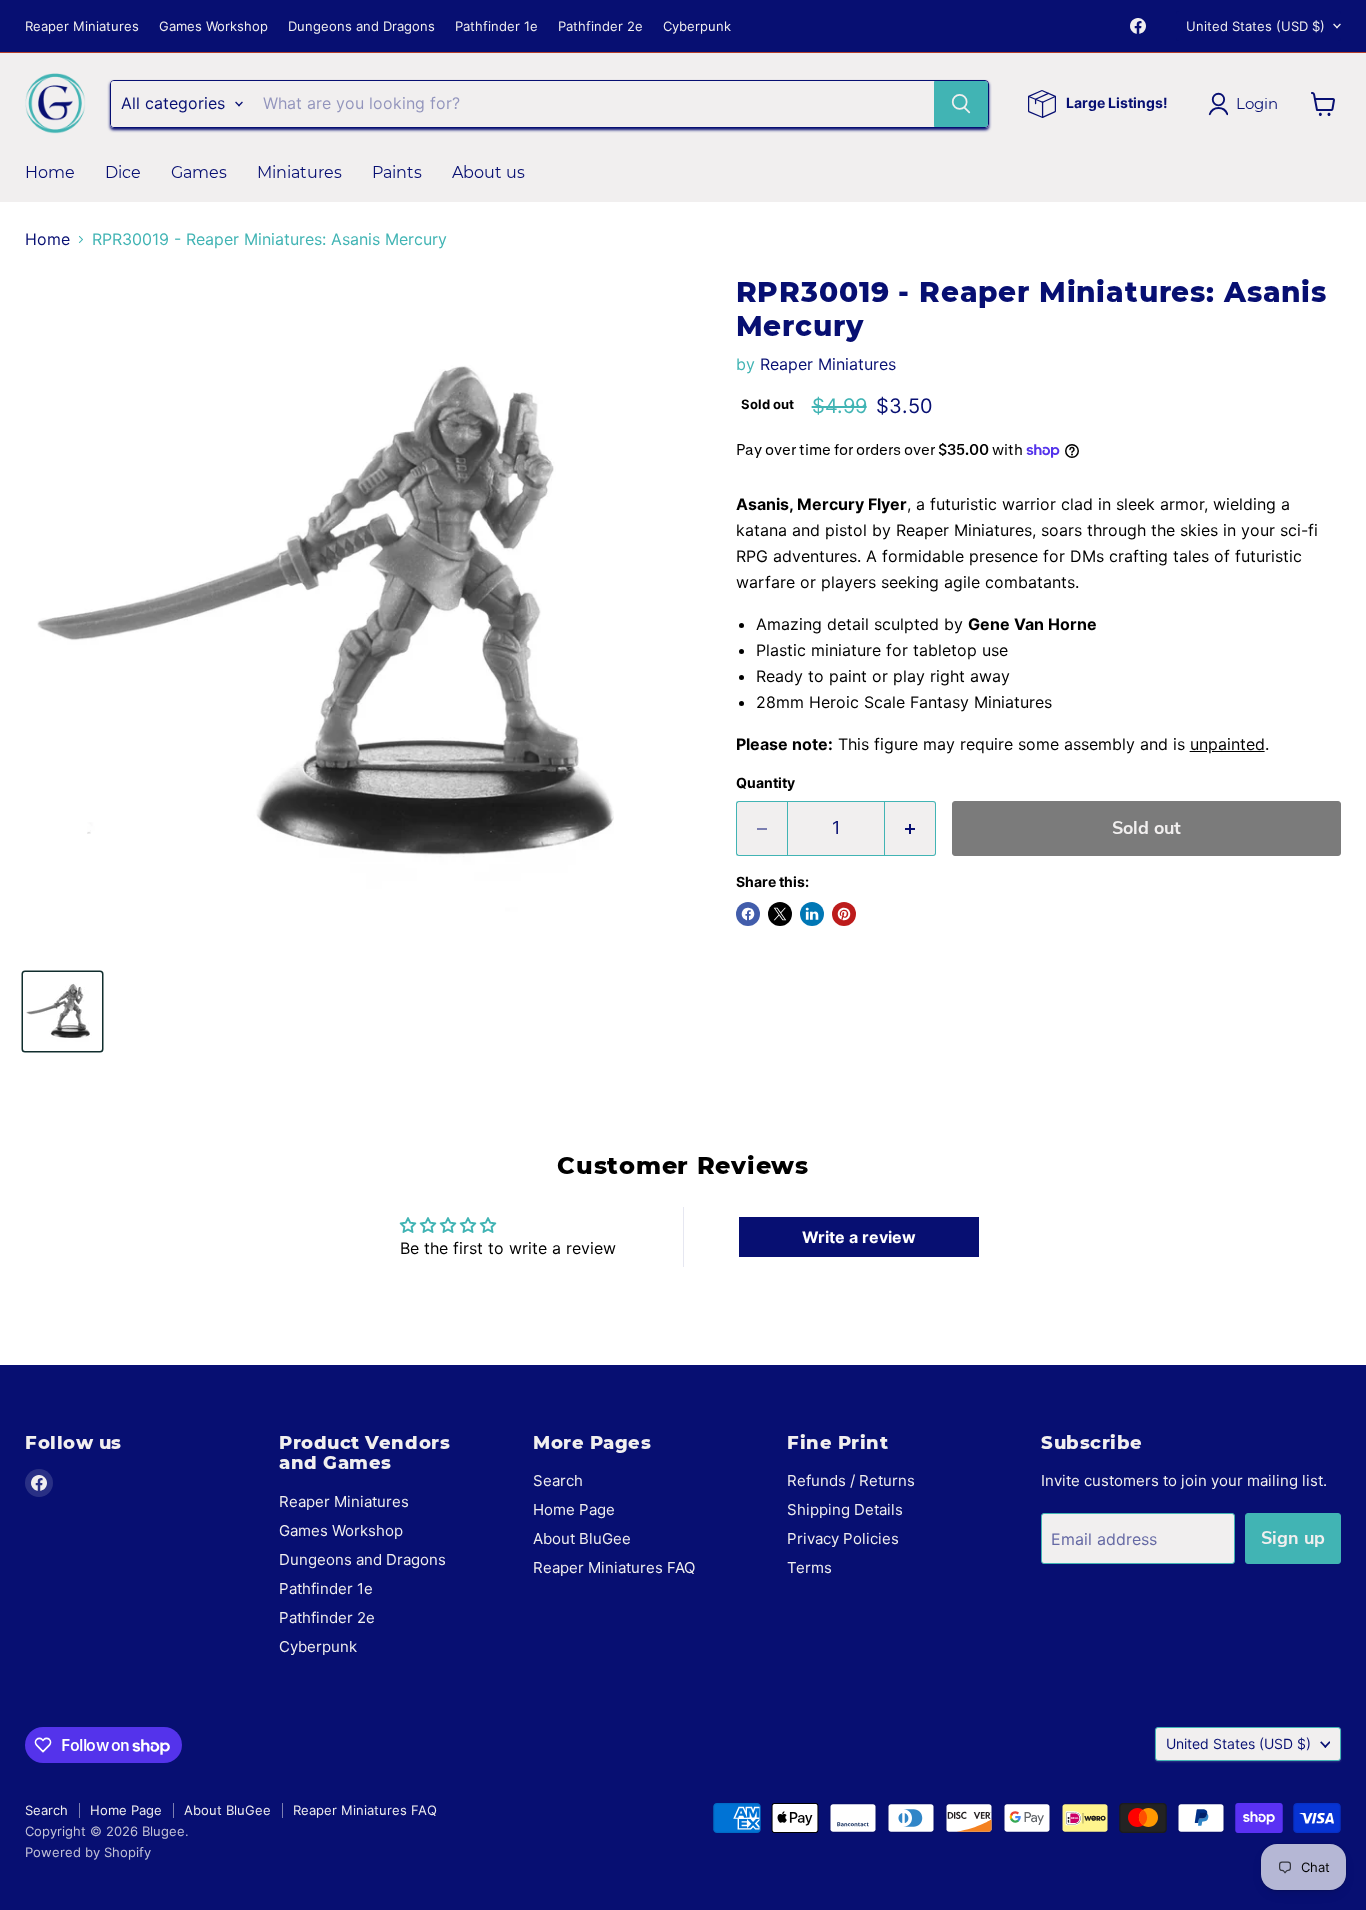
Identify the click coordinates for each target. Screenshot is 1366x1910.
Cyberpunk (697, 26)
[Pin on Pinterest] (844, 914)
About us (488, 172)
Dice (123, 172)
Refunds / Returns (851, 1480)
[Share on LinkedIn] (812, 914)
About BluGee (582, 1538)
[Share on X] (780, 914)
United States (1255, 26)
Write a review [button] (859, 1237)
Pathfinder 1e (496, 26)
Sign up (1293, 1538)
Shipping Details (845, 1509)
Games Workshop (213, 26)
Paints (397, 172)
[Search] (961, 104)
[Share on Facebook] (748, 914)
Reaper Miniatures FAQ (614, 1567)
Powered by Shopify (88, 1852)
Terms (809, 1567)
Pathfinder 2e (600, 26)
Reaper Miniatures (82, 26)
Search (558, 1480)
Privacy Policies (843, 1538)
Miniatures (299, 172)
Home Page (574, 1509)
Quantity (765, 783)
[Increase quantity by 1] (910, 828)
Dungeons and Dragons (361, 26)
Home (50, 172)
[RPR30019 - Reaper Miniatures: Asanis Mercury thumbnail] (62, 1011)
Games (199, 172)
